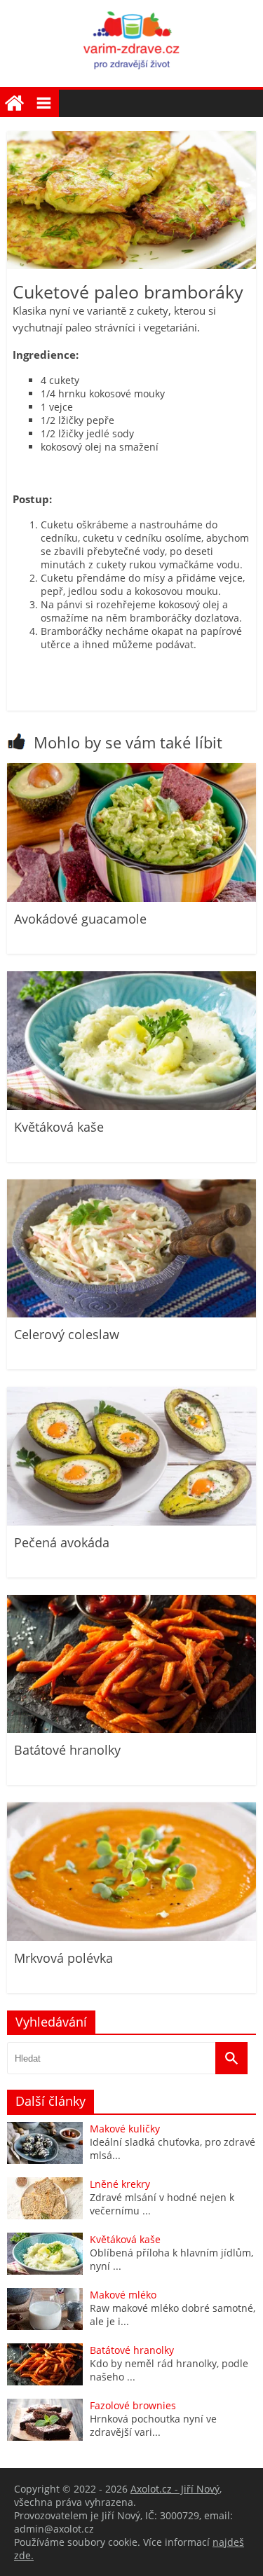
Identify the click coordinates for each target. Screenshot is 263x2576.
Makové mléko (123, 2295)
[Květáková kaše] (131, 1106)
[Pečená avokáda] (131, 1522)
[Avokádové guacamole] (131, 898)
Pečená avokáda (62, 1542)
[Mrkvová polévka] (131, 1937)
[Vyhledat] (231, 2058)
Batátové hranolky (67, 1750)
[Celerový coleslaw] (131, 1314)
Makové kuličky (125, 2129)
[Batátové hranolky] (131, 1729)
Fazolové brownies (133, 2405)
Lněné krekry (120, 2184)
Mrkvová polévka (63, 1958)
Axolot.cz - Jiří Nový (175, 2489)
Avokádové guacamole (80, 919)
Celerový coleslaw (67, 1334)
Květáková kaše (59, 1127)
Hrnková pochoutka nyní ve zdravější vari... (153, 2425)
